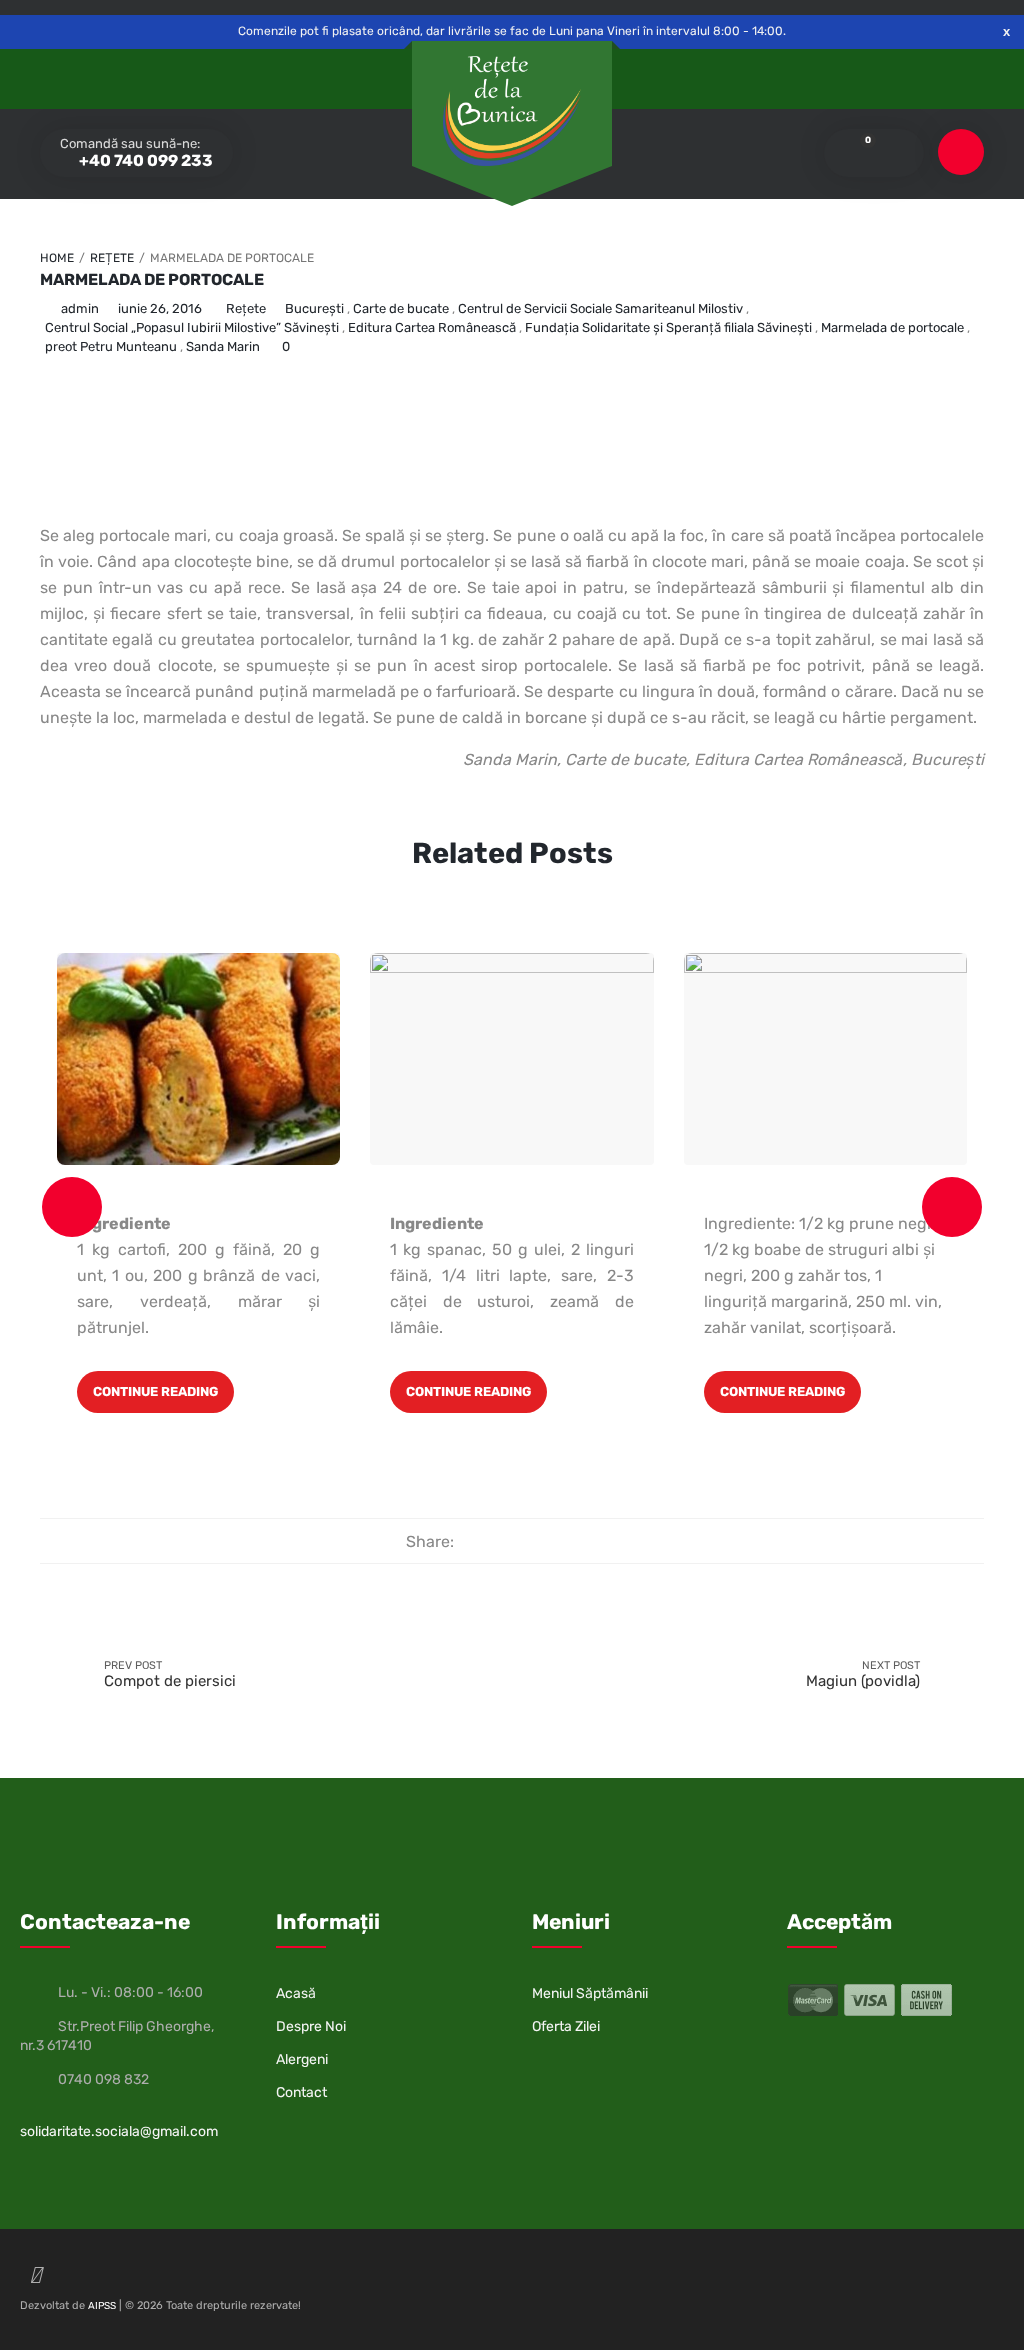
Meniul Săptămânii (590, 1993)
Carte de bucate (401, 308)
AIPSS (102, 2306)
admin (80, 308)
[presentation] (72, 1207)
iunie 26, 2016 (160, 308)
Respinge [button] (1006, 31)
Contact (301, 2092)
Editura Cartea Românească (432, 327)
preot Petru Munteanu (111, 346)
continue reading (155, 1391)
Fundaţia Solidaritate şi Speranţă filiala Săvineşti (668, 327)
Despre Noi (311, 2026)
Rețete (112, 258)
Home (57, 258)
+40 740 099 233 (144, 160)
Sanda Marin (223, 346)
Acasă (296, 1993)
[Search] (895, 153)
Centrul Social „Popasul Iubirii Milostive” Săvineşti (192, 327)
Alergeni (302, 2059)
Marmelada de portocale (152, 279)
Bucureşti (314, 308)
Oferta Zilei (566, 2026)
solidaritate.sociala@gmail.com (119, 2131)
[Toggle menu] (961, 152)
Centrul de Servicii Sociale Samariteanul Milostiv (600, 308)
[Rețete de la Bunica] (512, 111)
